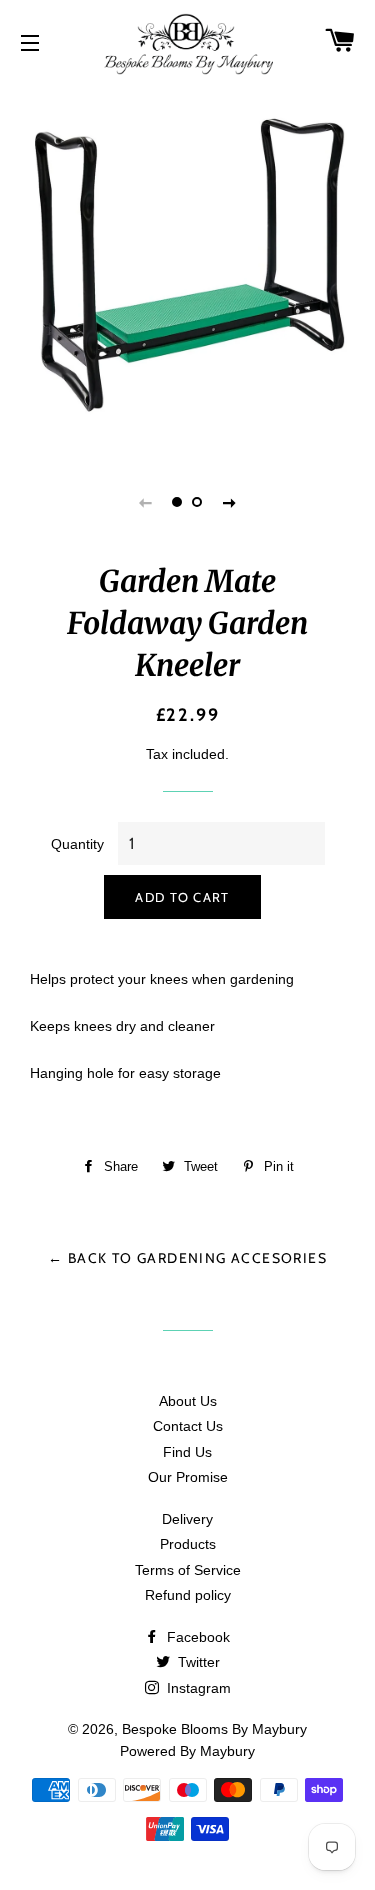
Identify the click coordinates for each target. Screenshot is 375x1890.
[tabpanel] (187, 267)
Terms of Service (188, 1570)
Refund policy (188, 1595)
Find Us (187, 1452)
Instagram (197, 1688)
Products (188, 1544)
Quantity (77, 844)
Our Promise (188, 1477)
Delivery (187, 1519)
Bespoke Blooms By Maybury (214, 1729)
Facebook (196, 1637)
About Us (188, 1401)
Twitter (197, 1662)
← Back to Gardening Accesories (187, 1258)
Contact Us (188, 1426)
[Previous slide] (146, 502)
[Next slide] (230, 502)
